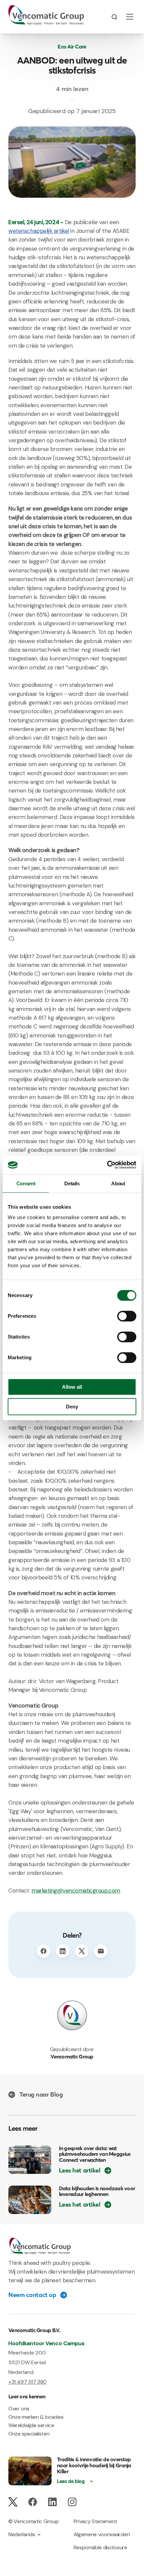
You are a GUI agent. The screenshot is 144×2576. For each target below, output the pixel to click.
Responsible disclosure (100, 2547)
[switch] (127, 1316)
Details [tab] (72, 1183)
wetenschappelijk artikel (39, 231)
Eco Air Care (72, 47)
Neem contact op (32, 2295)
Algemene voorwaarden (102, 2534)
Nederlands (22, 2534)
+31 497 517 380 (27, 2382)
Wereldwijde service (31, 2425)
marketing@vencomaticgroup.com (76, 1891)
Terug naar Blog (41, 2095)
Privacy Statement (96, 2521)
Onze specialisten (29, 2434)
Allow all (72, 1387)
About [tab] (118, 1183)
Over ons (19, 2409)
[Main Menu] (130, 17)
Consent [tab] (26, 1183)
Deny (72, 1407)
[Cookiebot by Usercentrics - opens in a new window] (107, 1165)
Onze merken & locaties (36, 2417)
